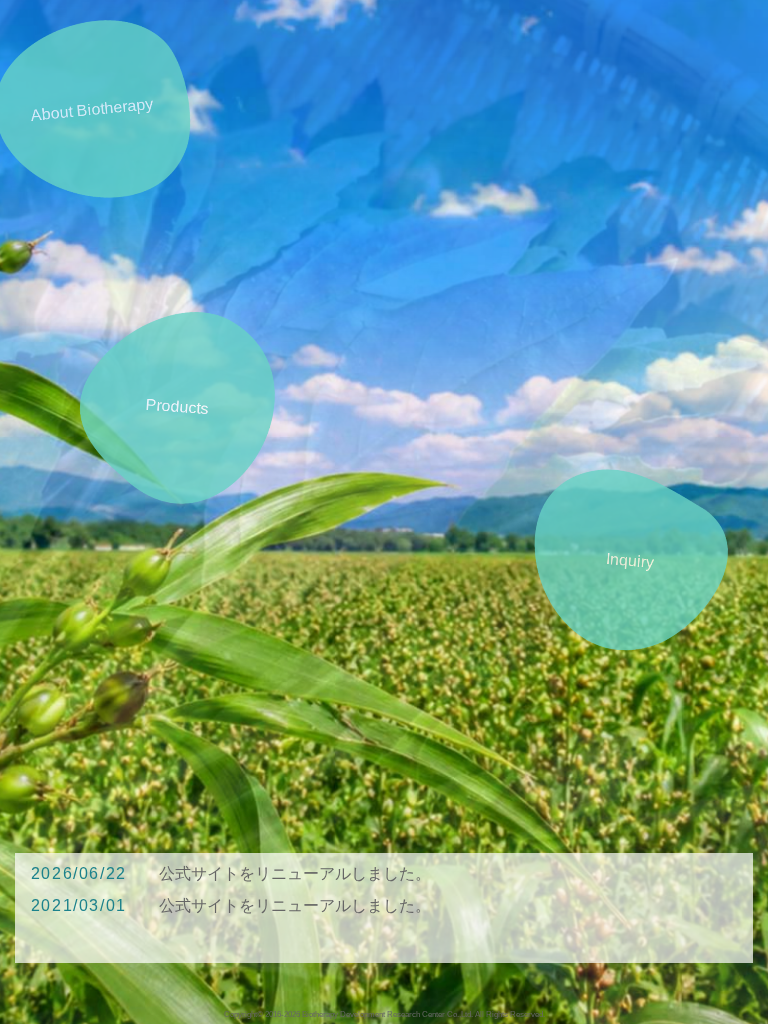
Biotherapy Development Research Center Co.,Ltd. (387, 1014)
